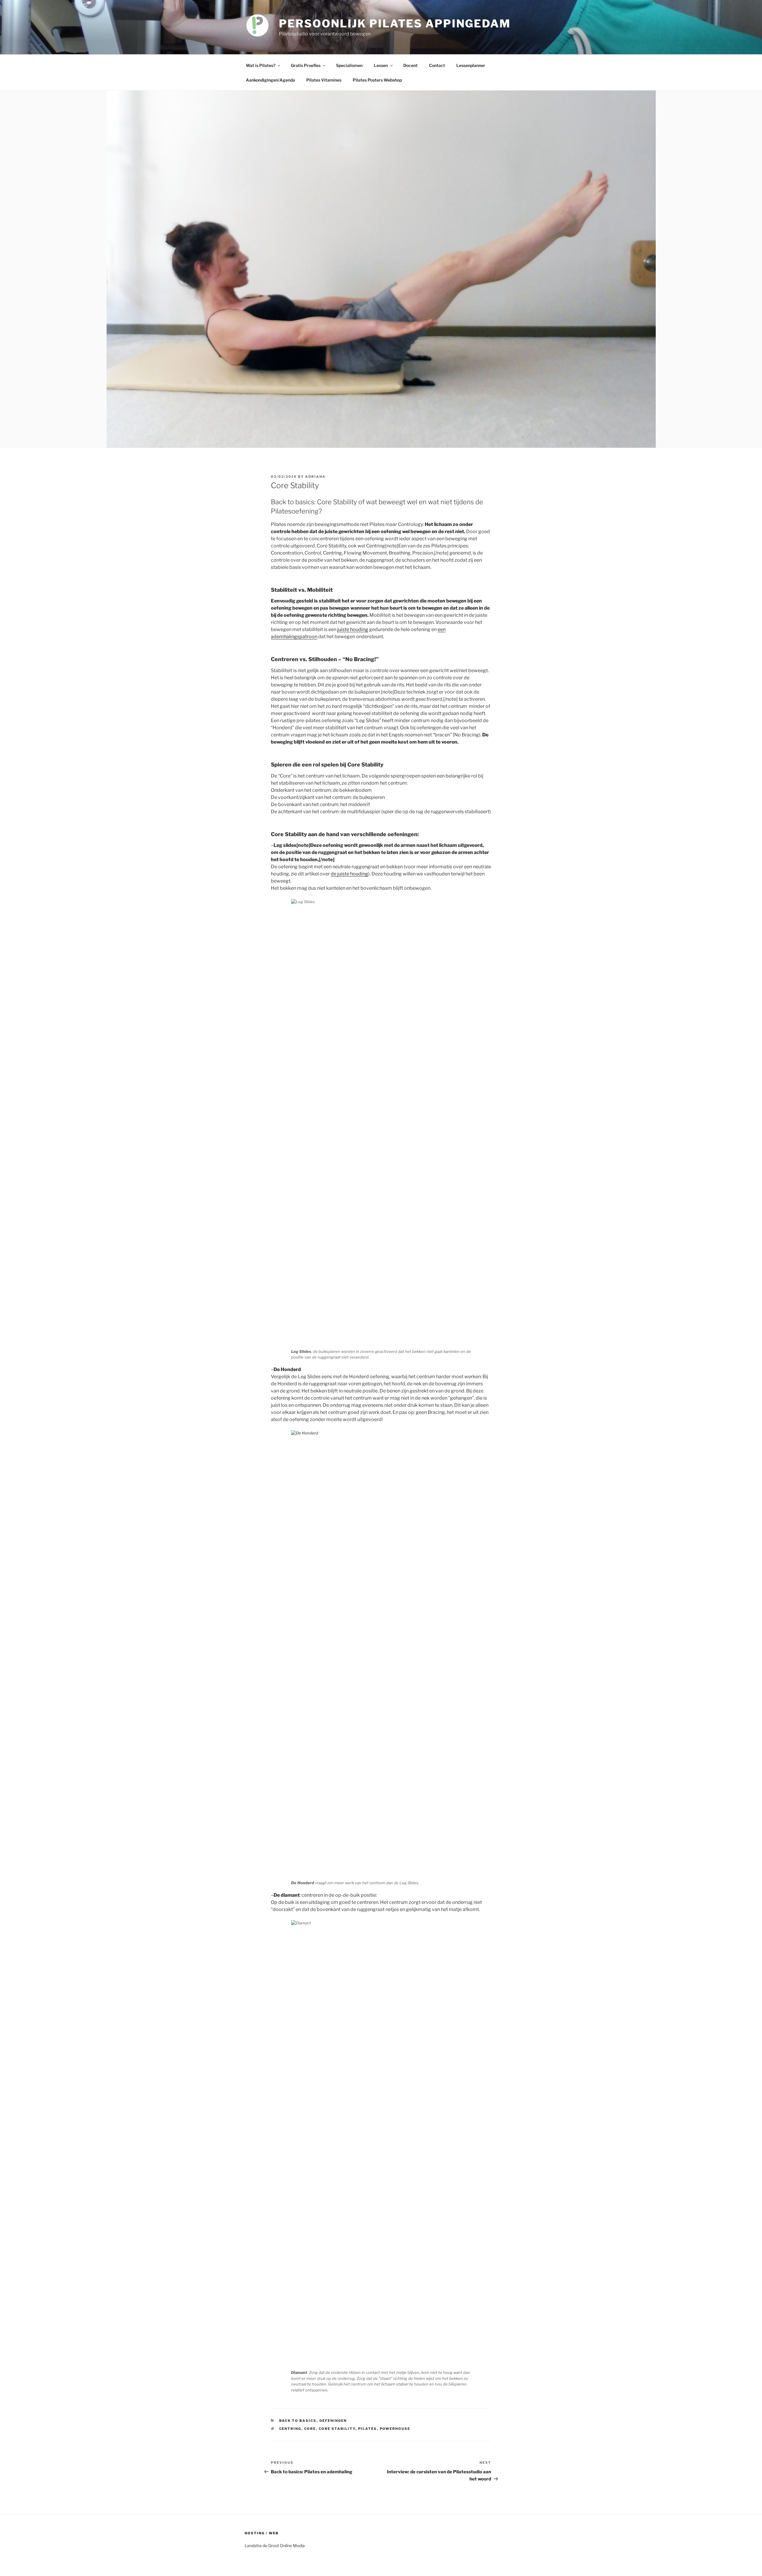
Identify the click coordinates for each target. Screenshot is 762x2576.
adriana (315, 477)
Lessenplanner (471, 65)
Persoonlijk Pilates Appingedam (395, 24)
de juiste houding (349, 874)
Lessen (381, 65)
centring (290, 2429)
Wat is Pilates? (261, 65)
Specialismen (349, 65)
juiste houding (353, 629)
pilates (368, 2429)
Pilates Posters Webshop (377, 80)
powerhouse (395, 2429)
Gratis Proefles (306, 65)
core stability (337, 2429)
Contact (437, 65)
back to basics (298, 2421)
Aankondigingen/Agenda (270, 80)
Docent (410, 65)
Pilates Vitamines (324, 80)
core (310, 2429)
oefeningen (333, 2421)
